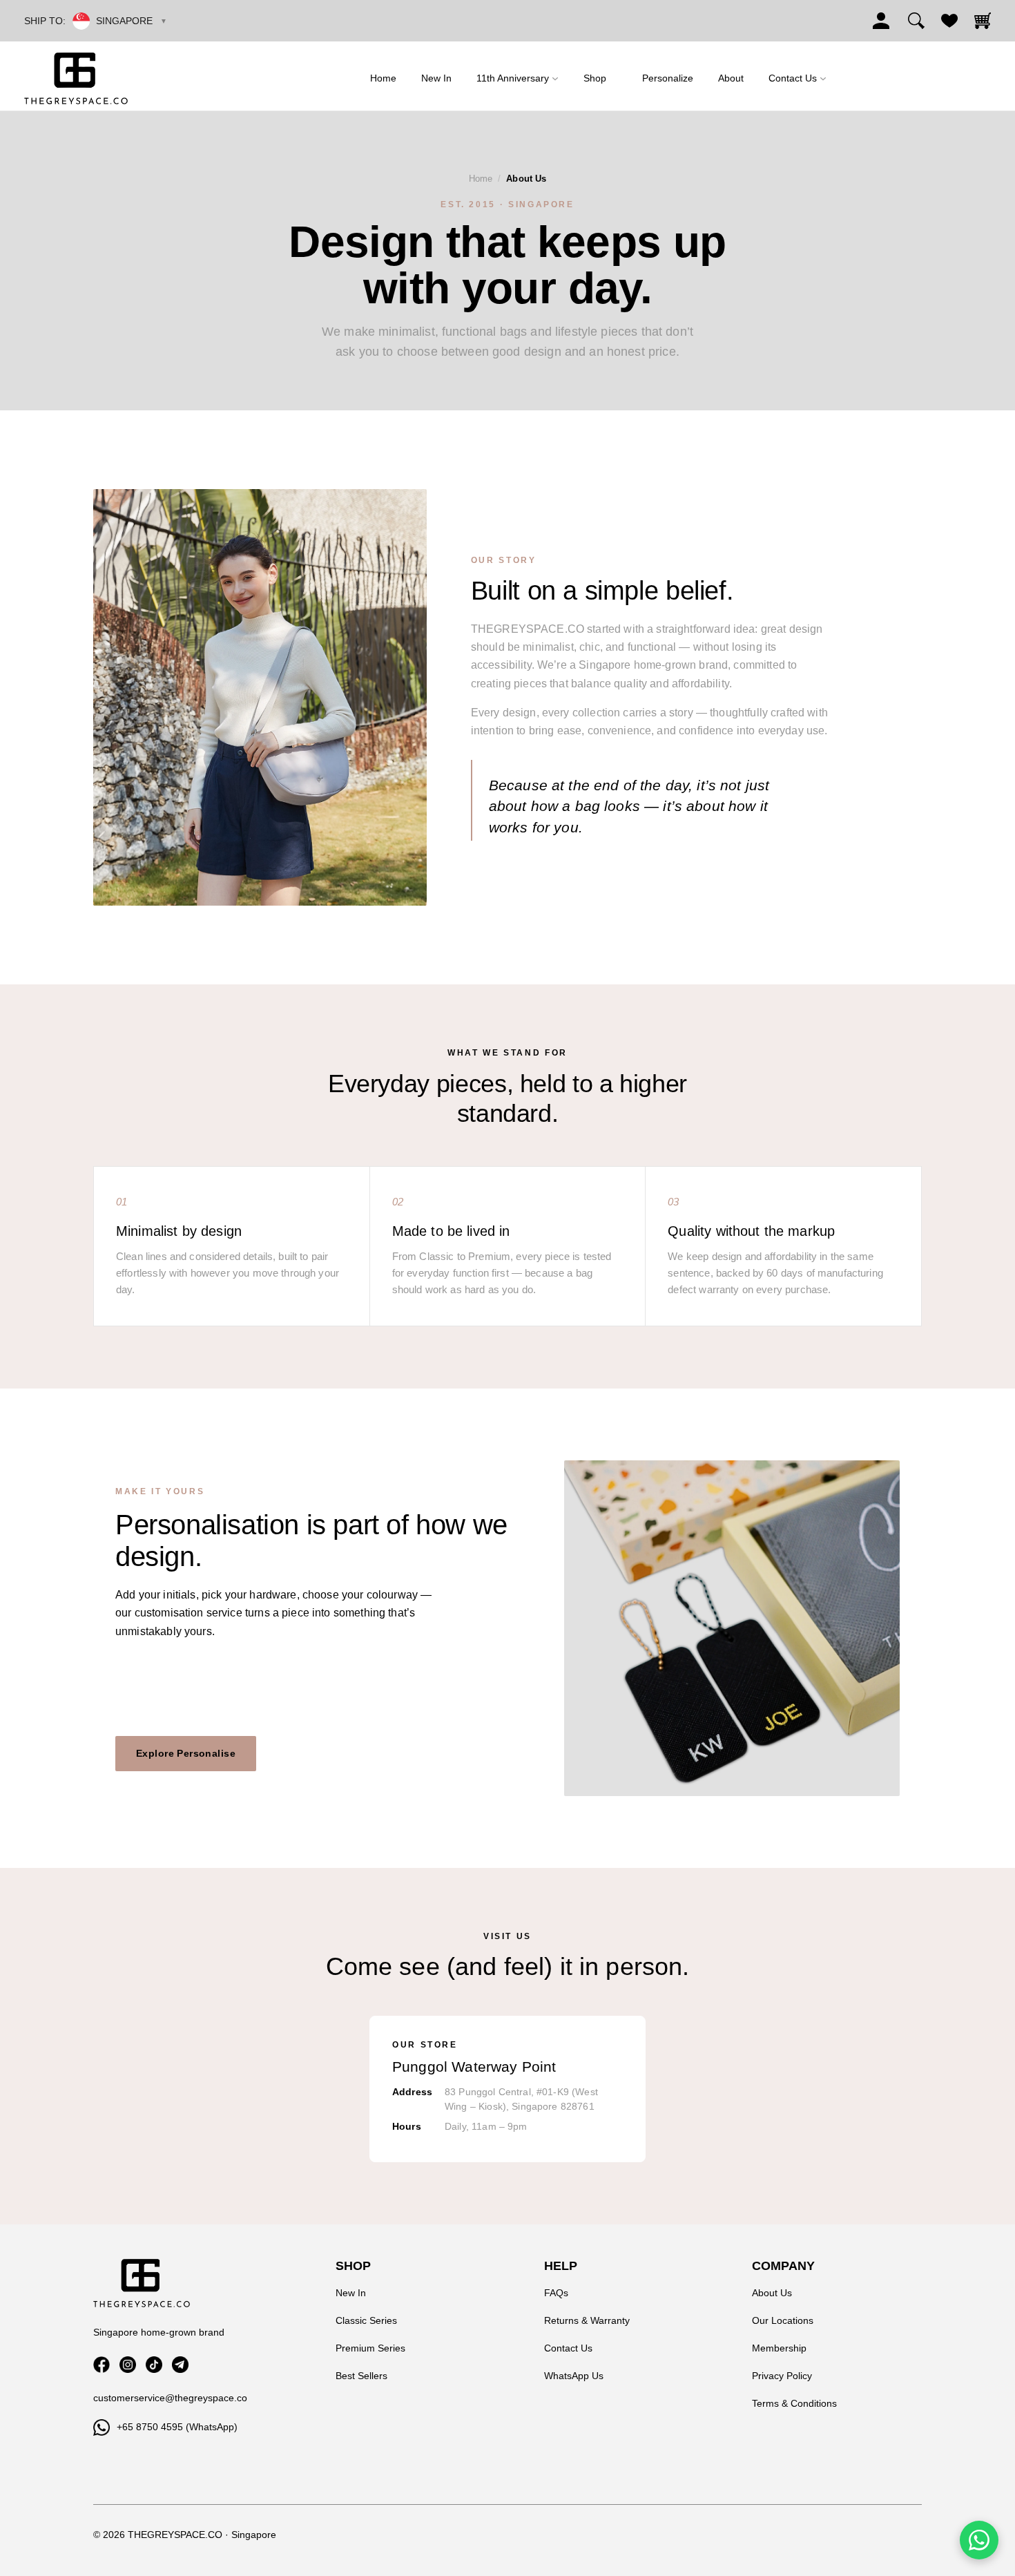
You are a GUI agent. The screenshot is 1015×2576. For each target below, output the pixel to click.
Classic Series (366, 2320)
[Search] (916, 21)
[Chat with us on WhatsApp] (979, 2540)
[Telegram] (180, 2365)
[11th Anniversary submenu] (555, 78)
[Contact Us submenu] (823, 78)
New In (351, 2293)
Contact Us (568, 2348)
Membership (779, 2348)
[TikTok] (154, 2365)
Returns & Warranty (587, 2320)
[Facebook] (101, 2365)
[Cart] (983, 21)
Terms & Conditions (794, 2403)
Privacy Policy (782, 2376)
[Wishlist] (949, 21)
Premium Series (370, 2348)
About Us (772, 2293)
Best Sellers (361, 2376)
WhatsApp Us (574, 2376)
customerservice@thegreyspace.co (170, 2398)
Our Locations (783, 2320)
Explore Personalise (186, 1753)
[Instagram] (128, 2365)
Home (481, 179)
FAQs (556, 2293)
